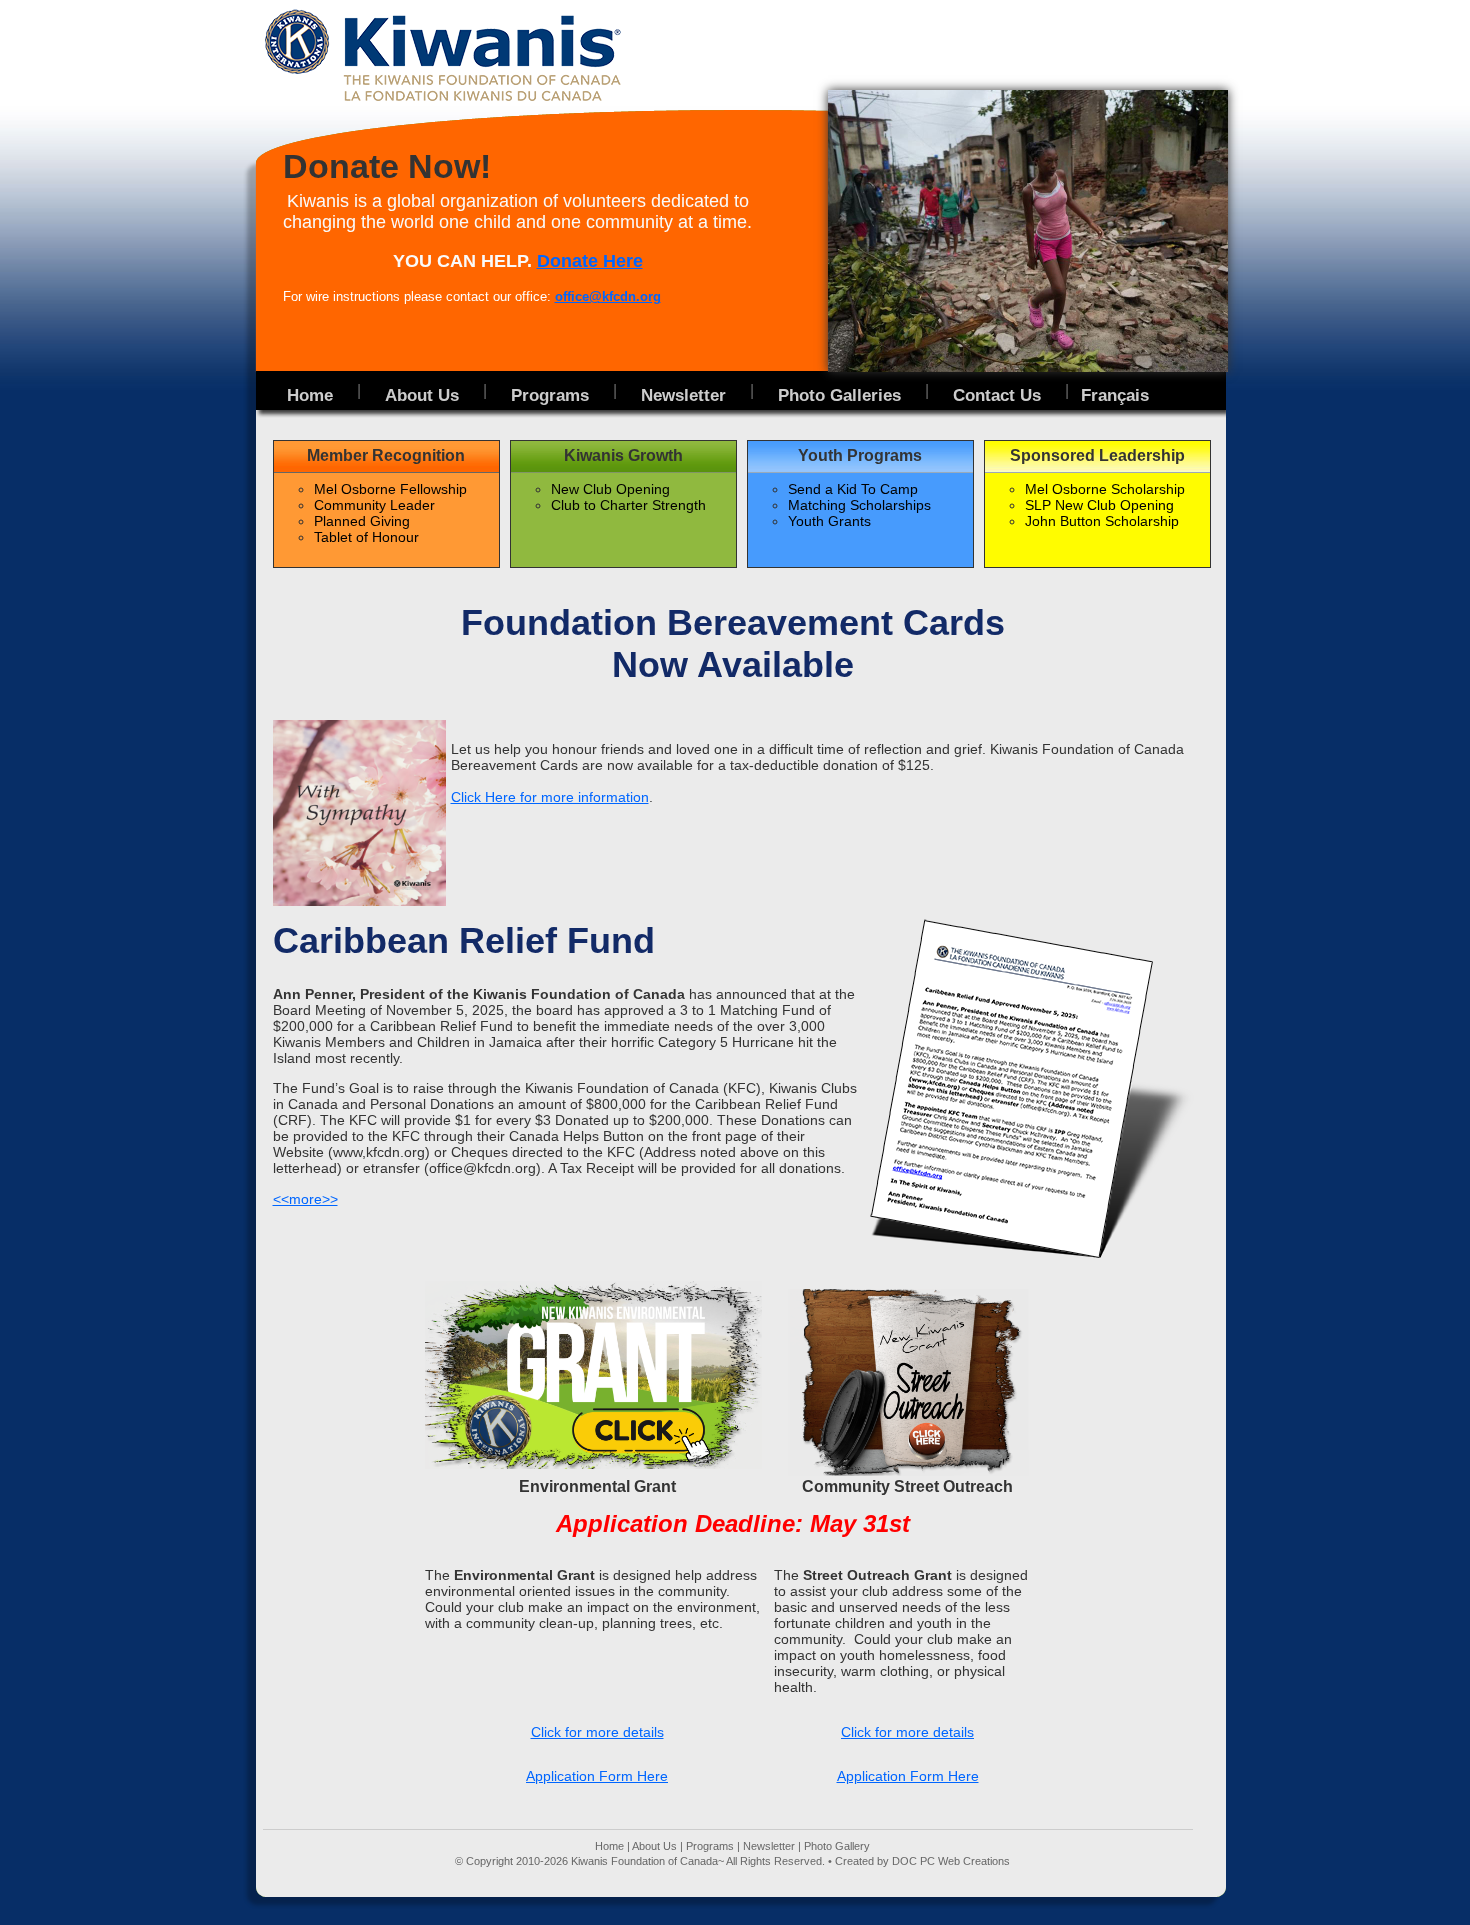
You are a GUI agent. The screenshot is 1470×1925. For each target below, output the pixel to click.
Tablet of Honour (366, 537)
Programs (710, 1846)
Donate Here (590, 261)
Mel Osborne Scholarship (1105, 489)
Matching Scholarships (859, 505)
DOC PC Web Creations (951, 1861)
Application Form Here (597, 1776)
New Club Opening (610, 489)
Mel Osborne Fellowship (390, 489)
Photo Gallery (837, 1846)
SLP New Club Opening (1099, 505)
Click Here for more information (550, 797)
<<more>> (305, 1199)
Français (1115, 395)
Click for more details (597, 1732)
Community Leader (374, 505)
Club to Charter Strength (628, 505)
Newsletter (769, 1846)
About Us (654, 1846)
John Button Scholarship (1102, 521)
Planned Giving (362, 521)
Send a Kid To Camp (853, 489)
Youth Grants (829, 521)
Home (609, 1846)
